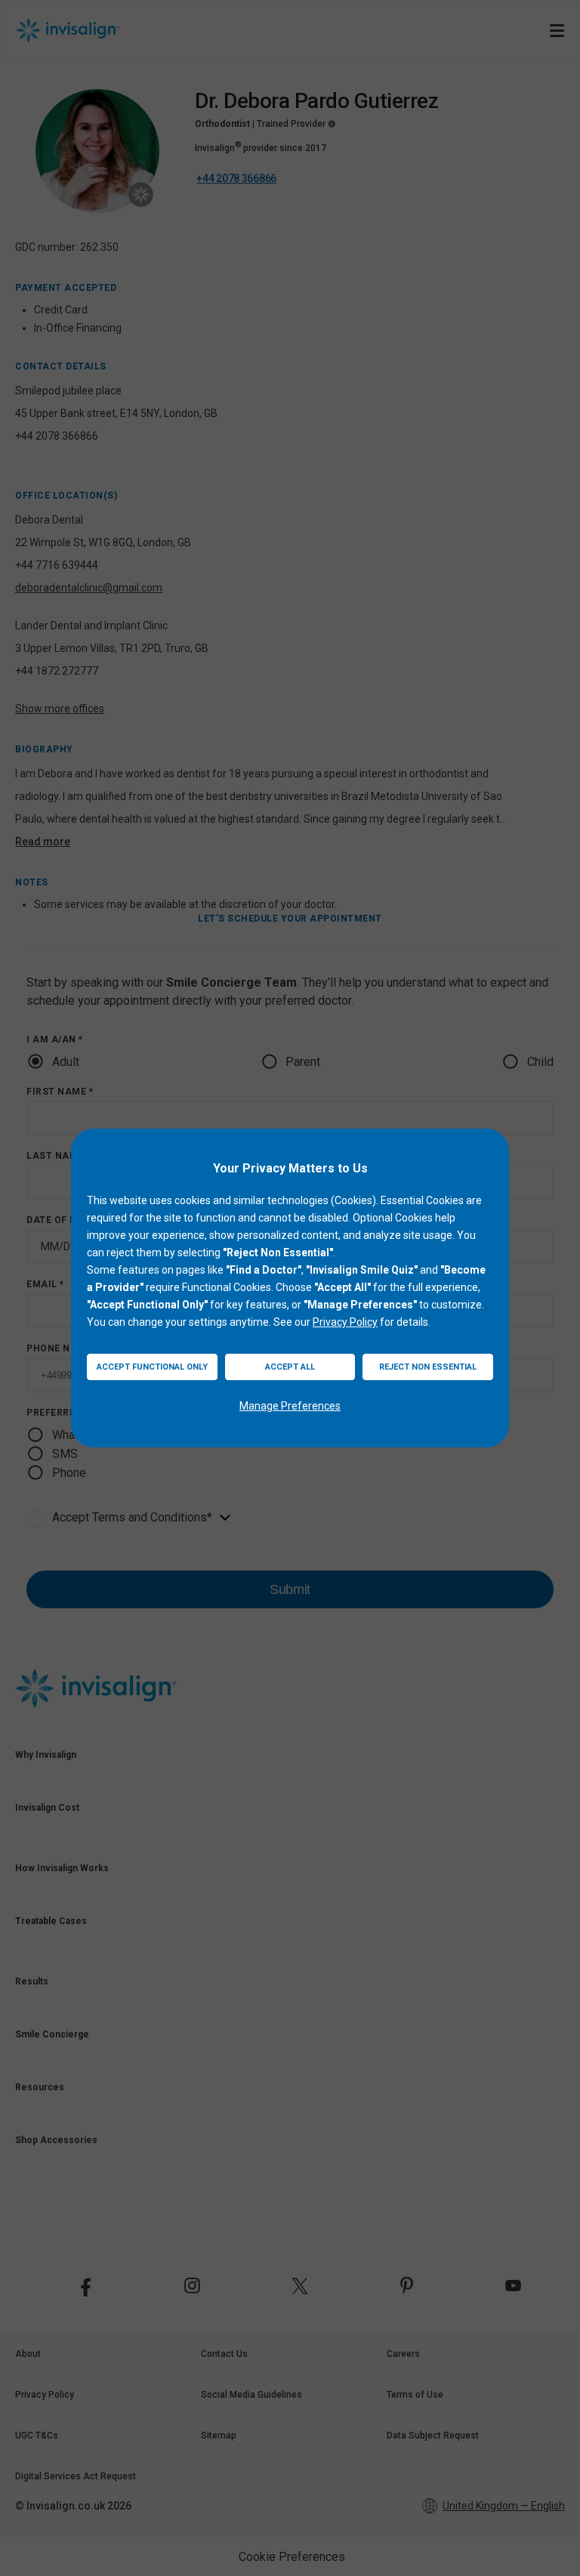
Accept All (290, 1367)
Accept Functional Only (152, 1367)
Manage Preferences (290, 1406)
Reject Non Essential (428, 1367)
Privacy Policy (345, 1322)
